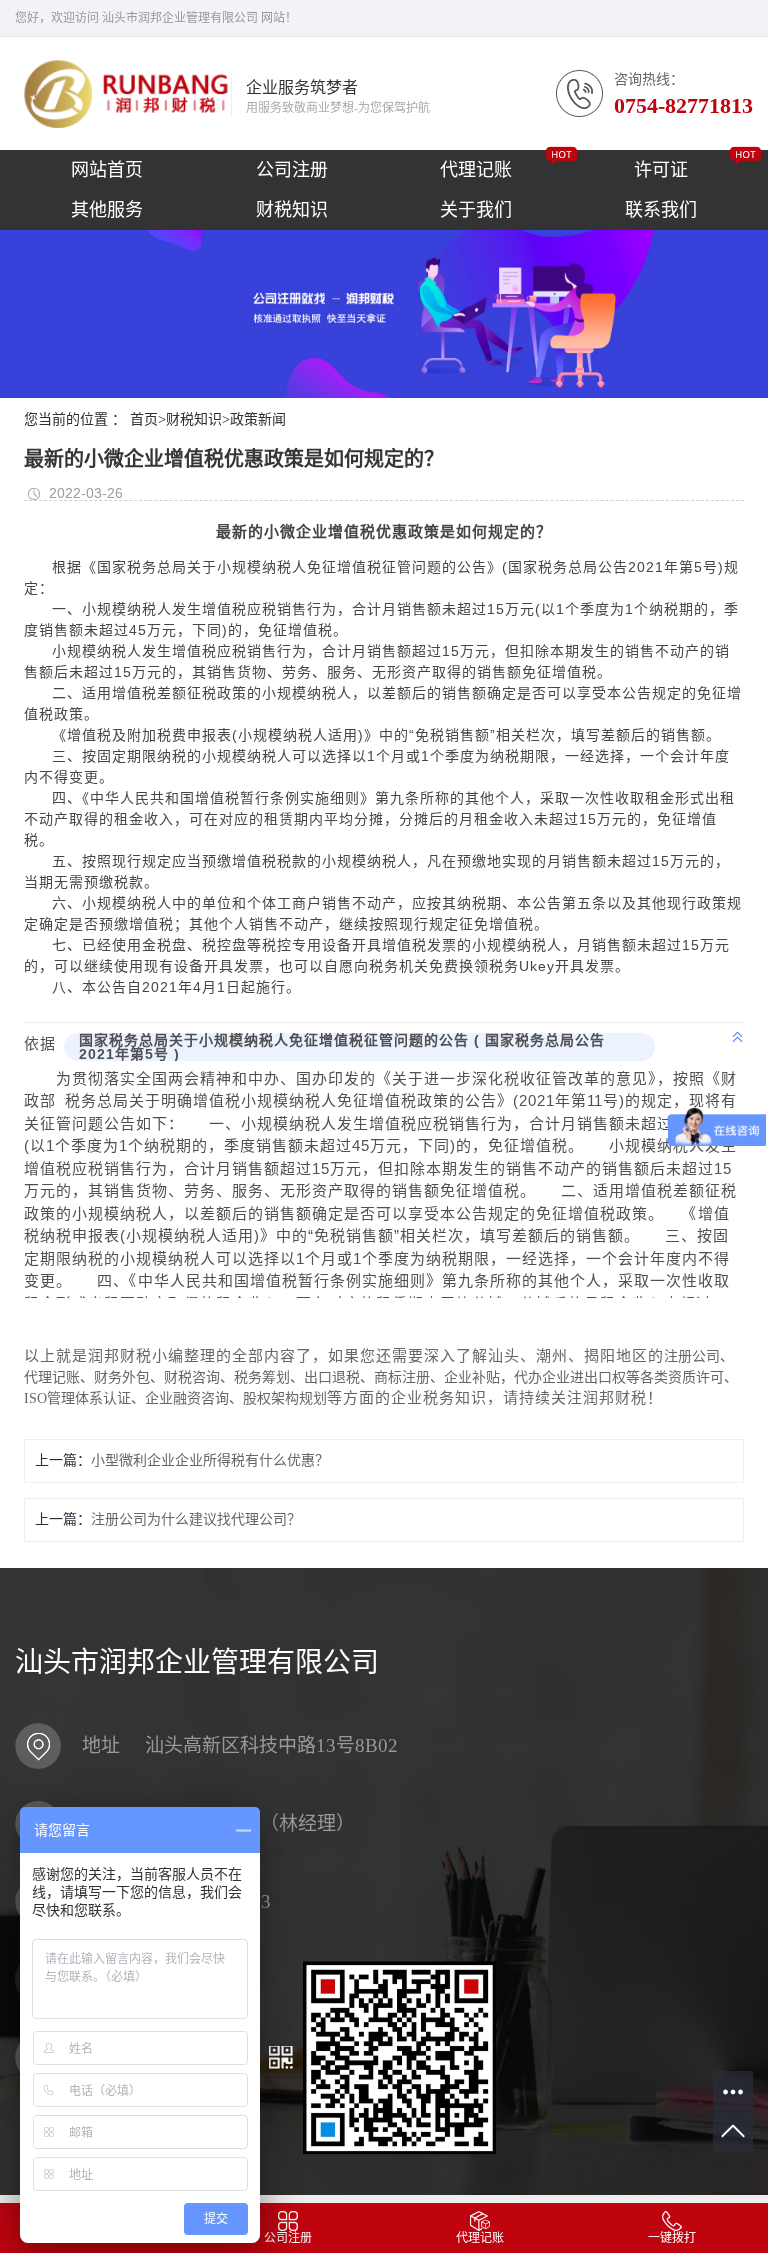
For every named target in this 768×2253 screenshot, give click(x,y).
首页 (148, 419)
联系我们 (661, 210)
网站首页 (107, 170)
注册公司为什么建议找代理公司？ (196, 1519)
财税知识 (292, 210)
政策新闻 (258, 419)
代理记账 (476, 170)
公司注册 (292, 170)
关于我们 (476, 210)
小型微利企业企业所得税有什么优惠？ (210, 1460)
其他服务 (107, 210)
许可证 (661, 170)
